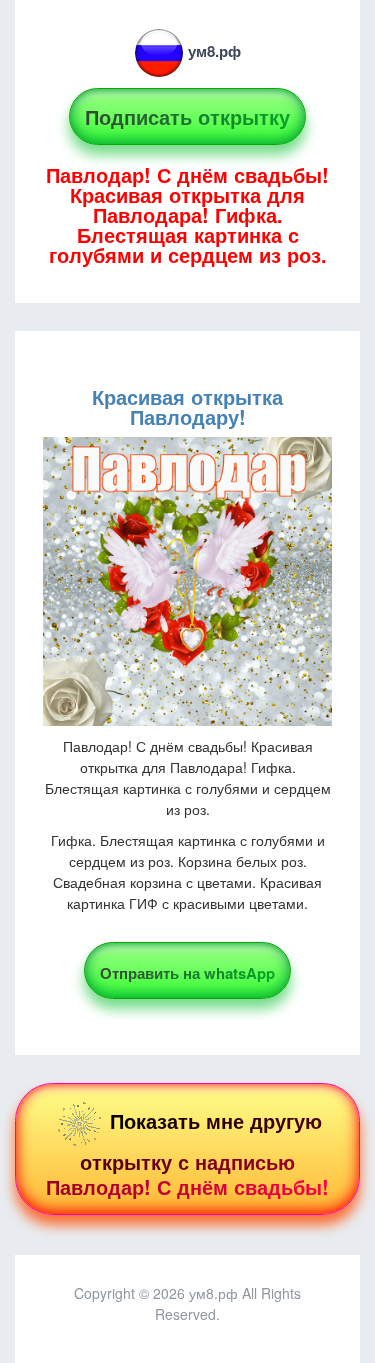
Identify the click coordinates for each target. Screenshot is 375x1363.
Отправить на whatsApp (187, 973)
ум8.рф (214, 51)
